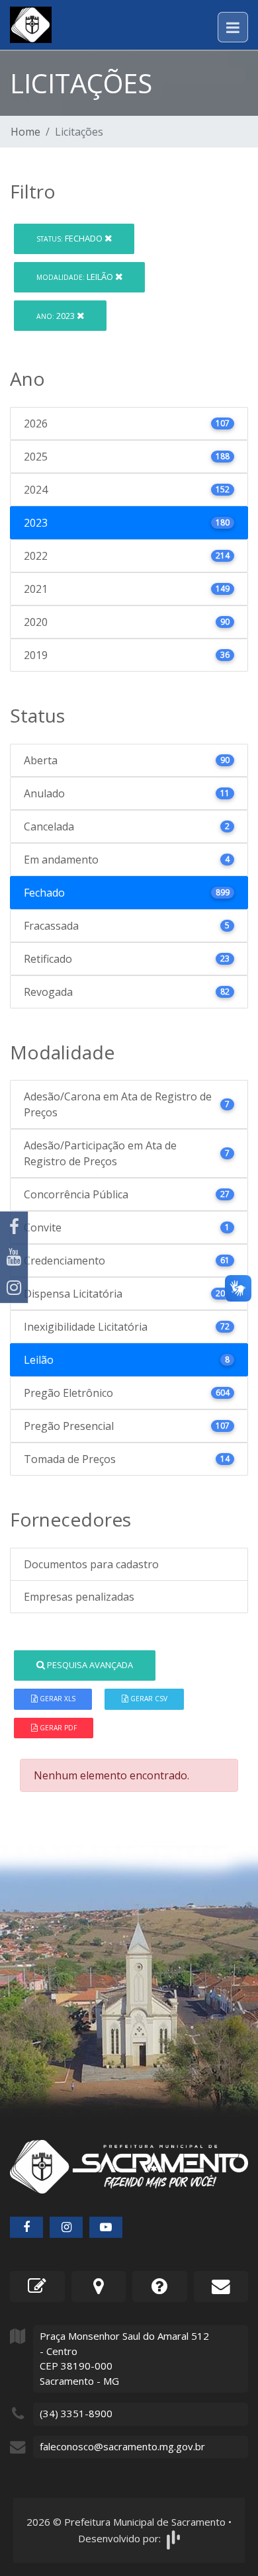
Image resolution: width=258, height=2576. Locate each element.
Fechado (70, 238)
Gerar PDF (57, 1728)
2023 (57, 316)
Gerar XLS (57, 1699)
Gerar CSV (148, 1699)
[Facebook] (14, 1227)
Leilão (76, 277)
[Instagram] (14, 1288)
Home (25, 132)
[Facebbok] (26, 2227)
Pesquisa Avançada (89, 1665)
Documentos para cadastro (91, 1564)
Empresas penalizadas (79, 1597)
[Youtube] (14, 1257)
